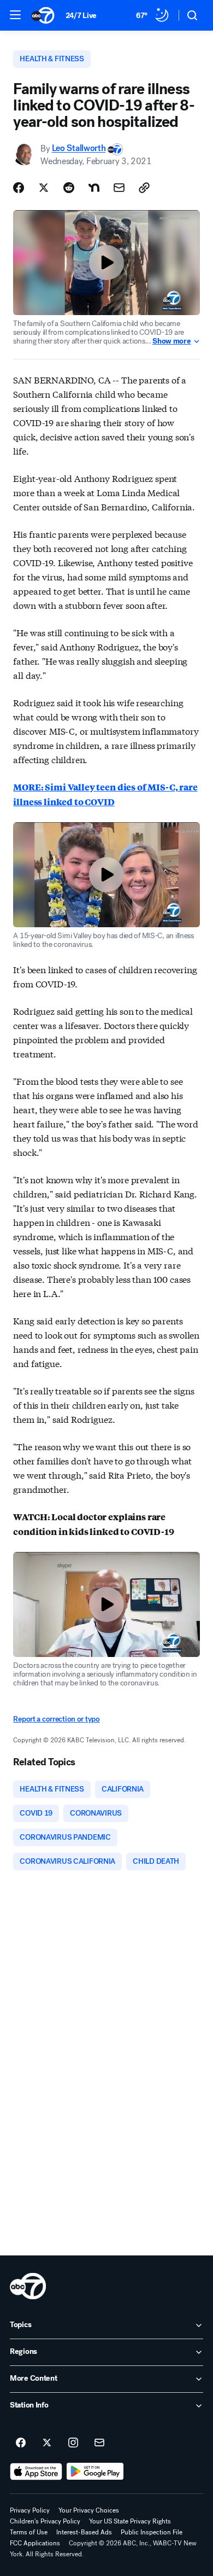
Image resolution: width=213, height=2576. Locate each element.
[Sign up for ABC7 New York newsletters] (99, 2443)
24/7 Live (81, 16)
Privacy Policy (30, 2510)
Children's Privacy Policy (45, 2521)
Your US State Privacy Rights (130, 2521)
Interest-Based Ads (84, 2532)
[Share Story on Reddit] (69, 188)
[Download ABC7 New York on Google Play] (95, 2472)
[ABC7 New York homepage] (43, 15)
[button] (15, 15)
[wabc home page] (28, 2286)
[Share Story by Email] (119, 188)
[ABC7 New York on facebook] (21, 2443)
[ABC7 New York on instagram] (73, 2443)
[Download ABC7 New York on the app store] (36, 2472)
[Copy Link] (144, 188)
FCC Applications (35, 2543)
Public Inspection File (152, 2532)
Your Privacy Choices (89, 2510)
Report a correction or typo (56, 1719)
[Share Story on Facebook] (19, 188)
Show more (171, 341)
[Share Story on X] (44, 188)
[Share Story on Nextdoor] (94, 188)
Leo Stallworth (79, 149)
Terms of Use (29, 2532)
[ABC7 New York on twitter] (47, 2443)
